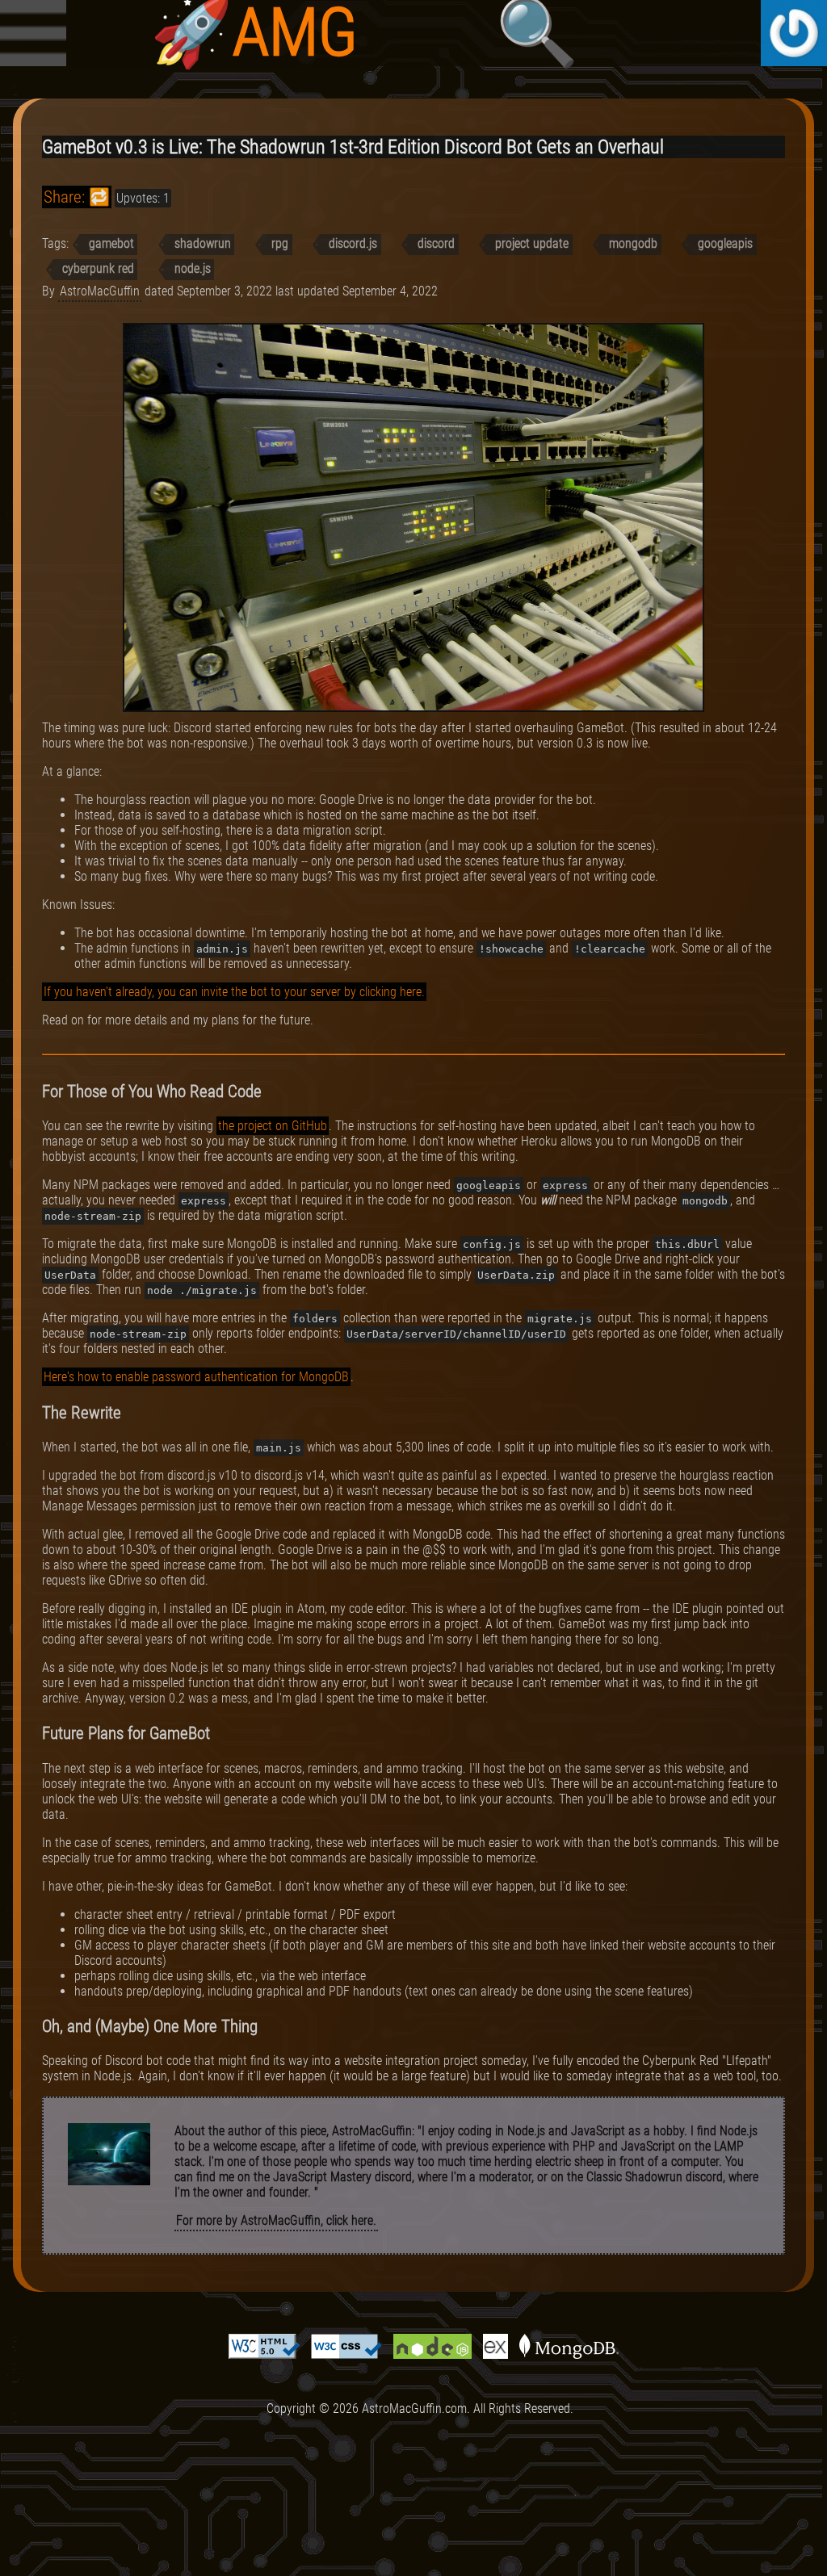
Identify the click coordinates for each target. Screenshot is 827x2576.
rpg (280, 243)
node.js (193, 268)
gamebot (111, 243)
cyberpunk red (98, 268)
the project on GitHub (273, 1126)
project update (532, 243)
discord (436, 243)
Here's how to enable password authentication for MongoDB (196, 1377)
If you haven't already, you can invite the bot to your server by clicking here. (234, 992)
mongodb (633, 243)
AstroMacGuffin (100, 291)
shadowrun (203, 243)
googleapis (725, 243)
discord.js (353, 243)
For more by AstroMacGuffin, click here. (276, 2220)
